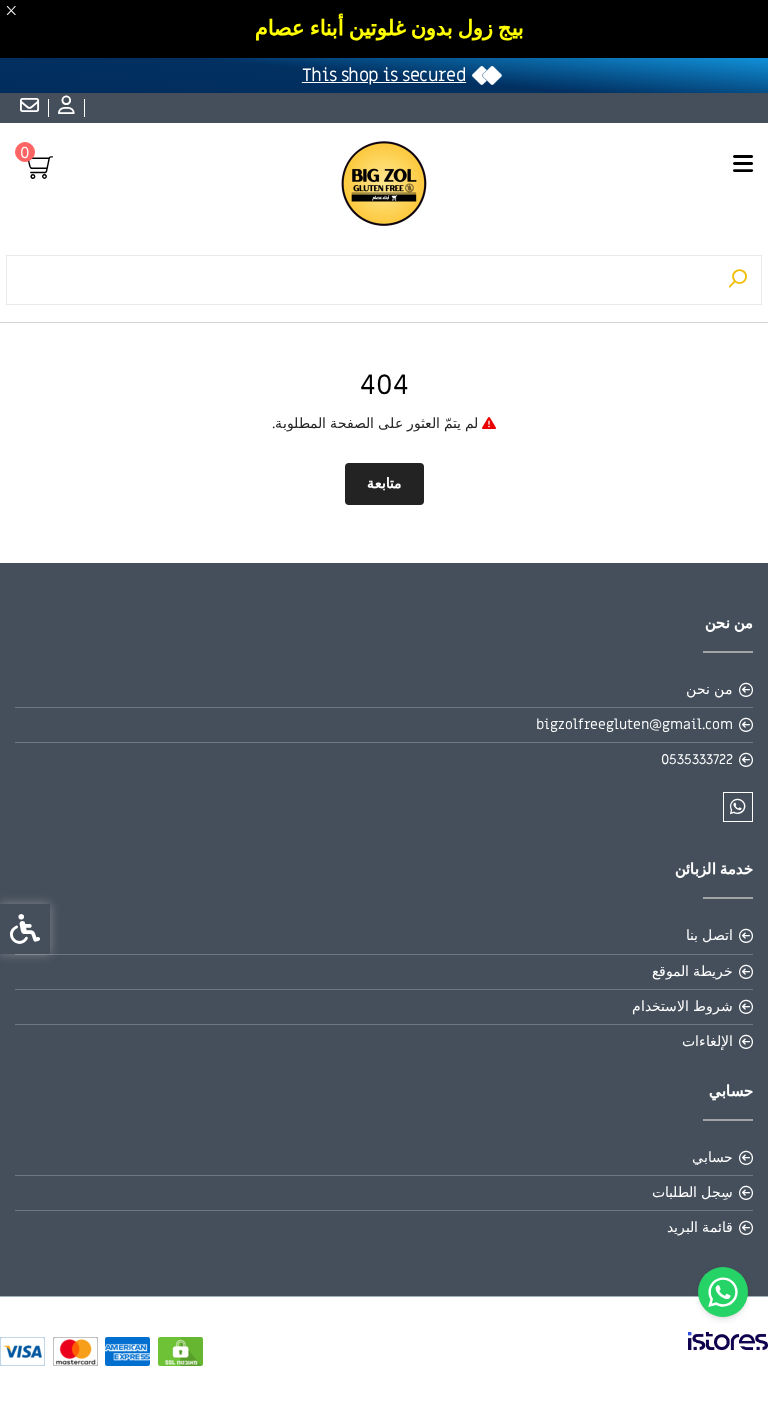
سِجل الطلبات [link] (692, 1192)
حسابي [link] (712, 1157)
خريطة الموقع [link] (692, 971)
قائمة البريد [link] (700, 1227)
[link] (723, 1292)
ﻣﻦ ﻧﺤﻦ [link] (709, 689)
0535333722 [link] (697, 759)
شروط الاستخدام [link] (682, 1006)
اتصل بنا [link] (709, 935)
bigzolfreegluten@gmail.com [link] (634, 724)
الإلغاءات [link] (707, 1041)
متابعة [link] (384, 483)
